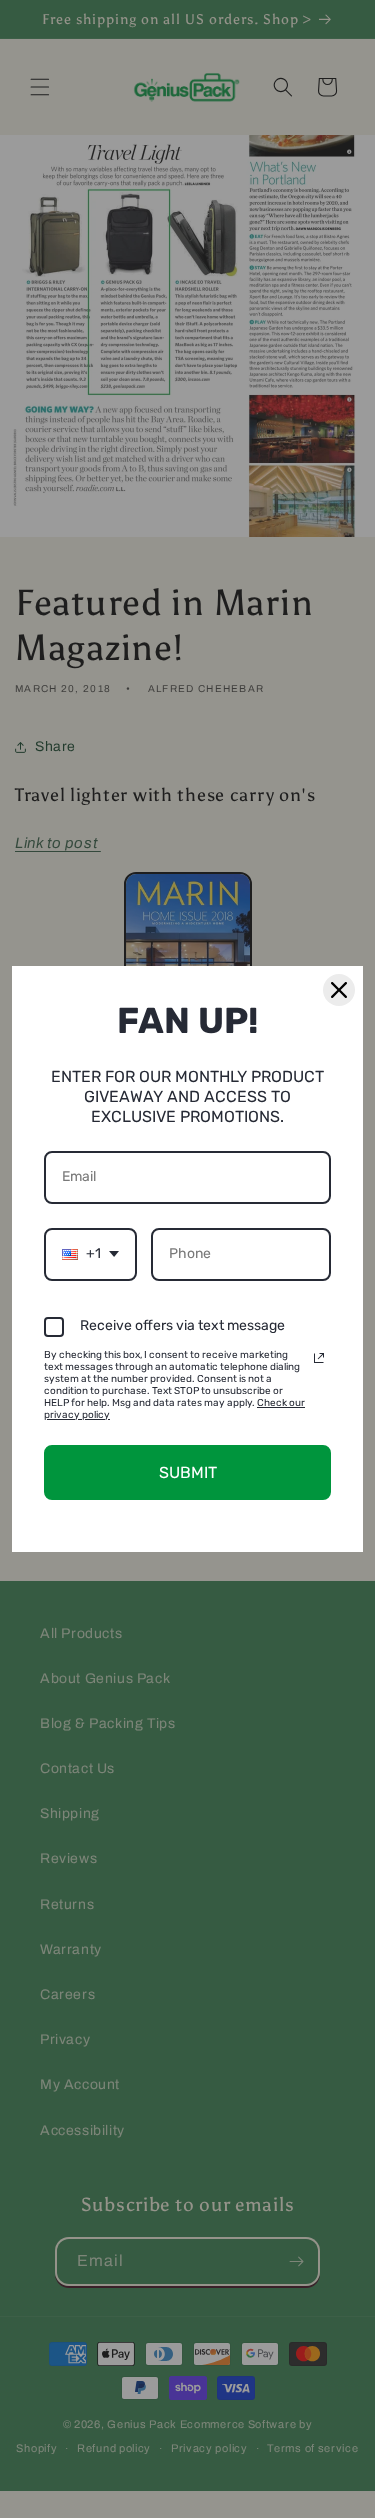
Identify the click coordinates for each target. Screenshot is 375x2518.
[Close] (339, 990)
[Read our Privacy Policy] (319, 1358)
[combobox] (90, 1254)
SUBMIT (188, 1472)
